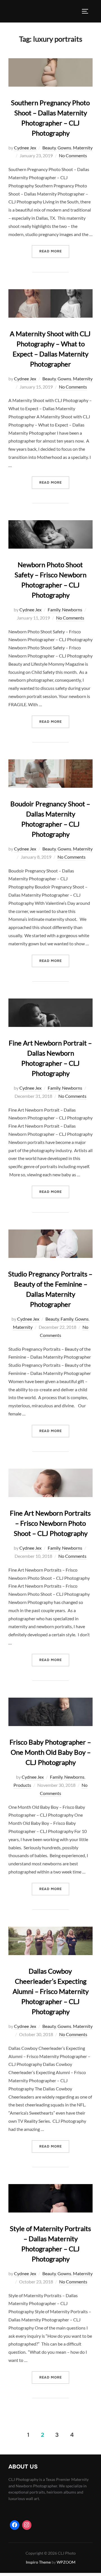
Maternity (83, 148)
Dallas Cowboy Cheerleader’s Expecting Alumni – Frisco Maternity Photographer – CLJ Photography (51, 1991)
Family (54, 610)
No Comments (73, 155)
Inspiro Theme (38, 2562)
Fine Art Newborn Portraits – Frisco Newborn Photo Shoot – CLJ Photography (50, 1523)
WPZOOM (66, 2562)
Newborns (72, 610)
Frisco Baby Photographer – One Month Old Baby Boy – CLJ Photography (50, 1752)
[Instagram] (27, 2525)
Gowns (64, 148)
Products (22, 1785)
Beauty (49, 148)
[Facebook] (15, 2525)
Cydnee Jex (25, 148)
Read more (54, 251)
